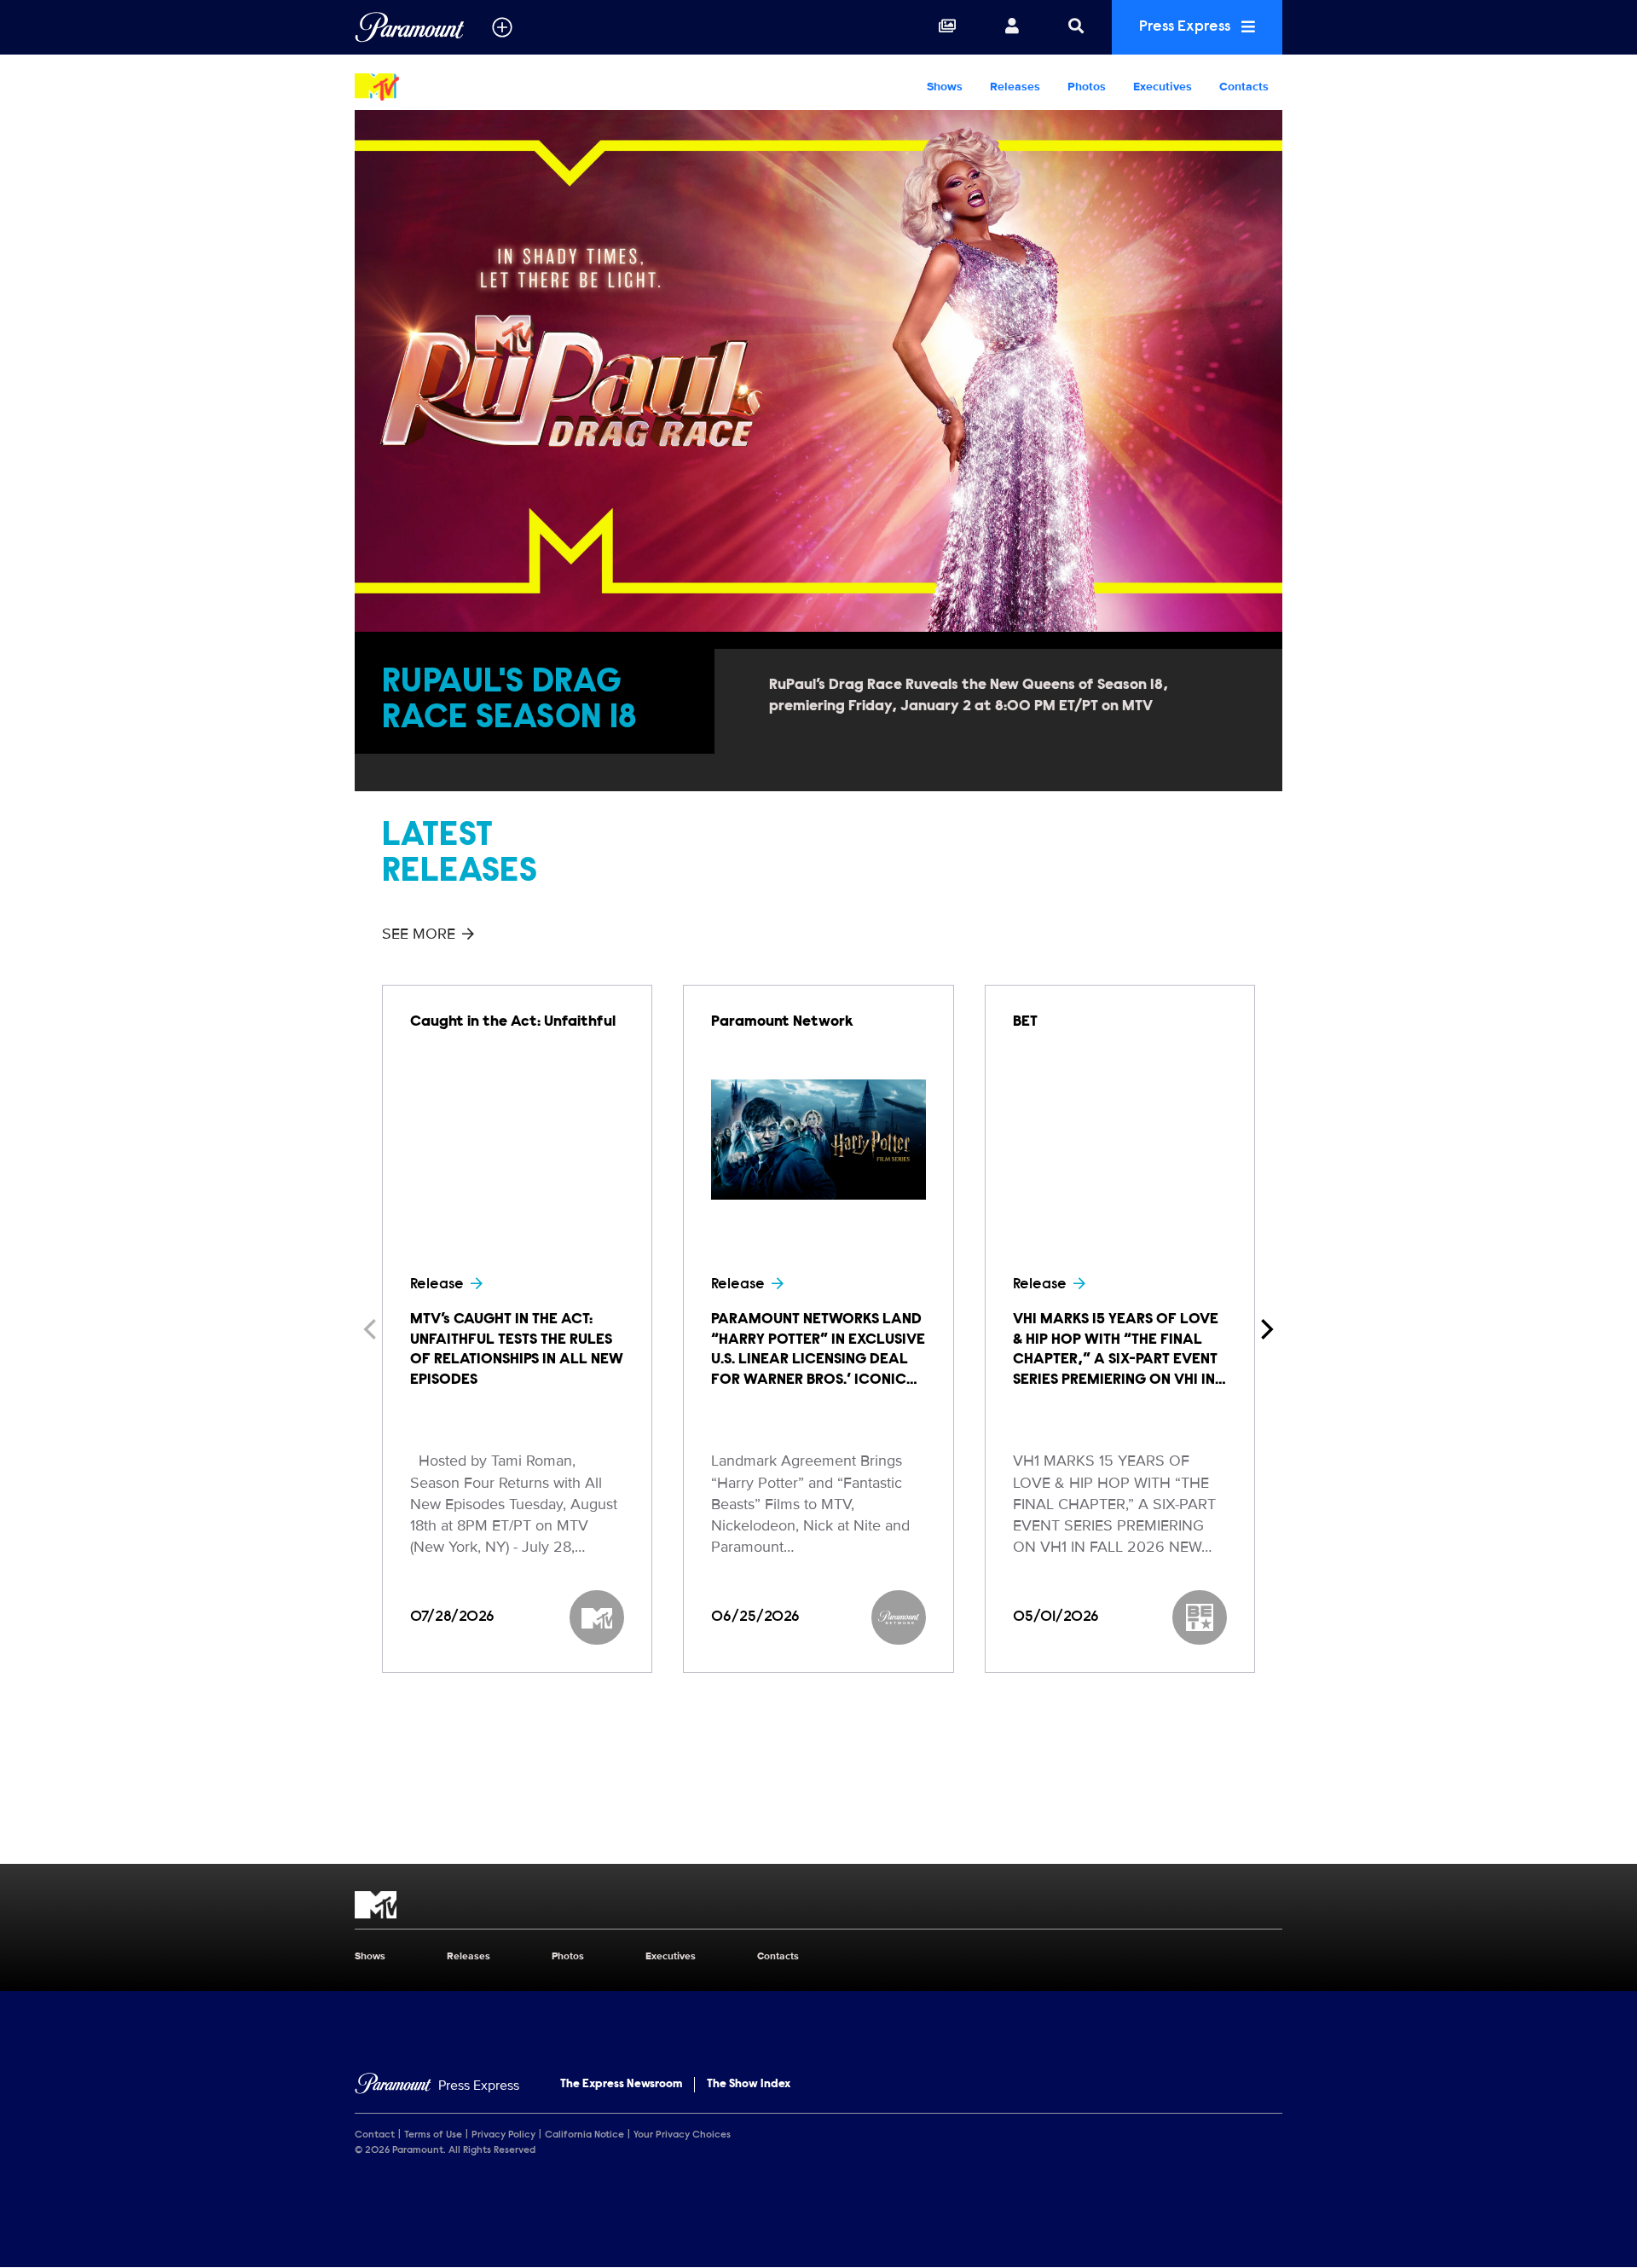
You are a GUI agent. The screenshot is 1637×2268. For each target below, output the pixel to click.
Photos (1087, 87)
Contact (375, 2135)
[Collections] (947, 27)
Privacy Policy (503, 2135)
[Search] (1076, 27)
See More (419, 934)
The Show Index (749, 2085)
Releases (1015, 87)
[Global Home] (410, 27)
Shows (945, 87)
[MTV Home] (464, 87)
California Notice (584, 2135)
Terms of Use (433, 2135)
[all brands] (502, 27)
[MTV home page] (818, 1905)
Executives (1163, 87)
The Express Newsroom (621, 2085)
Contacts (1244, 87)
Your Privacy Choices (682, 2135)
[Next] (1265, 1329)
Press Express (1186, 27)
